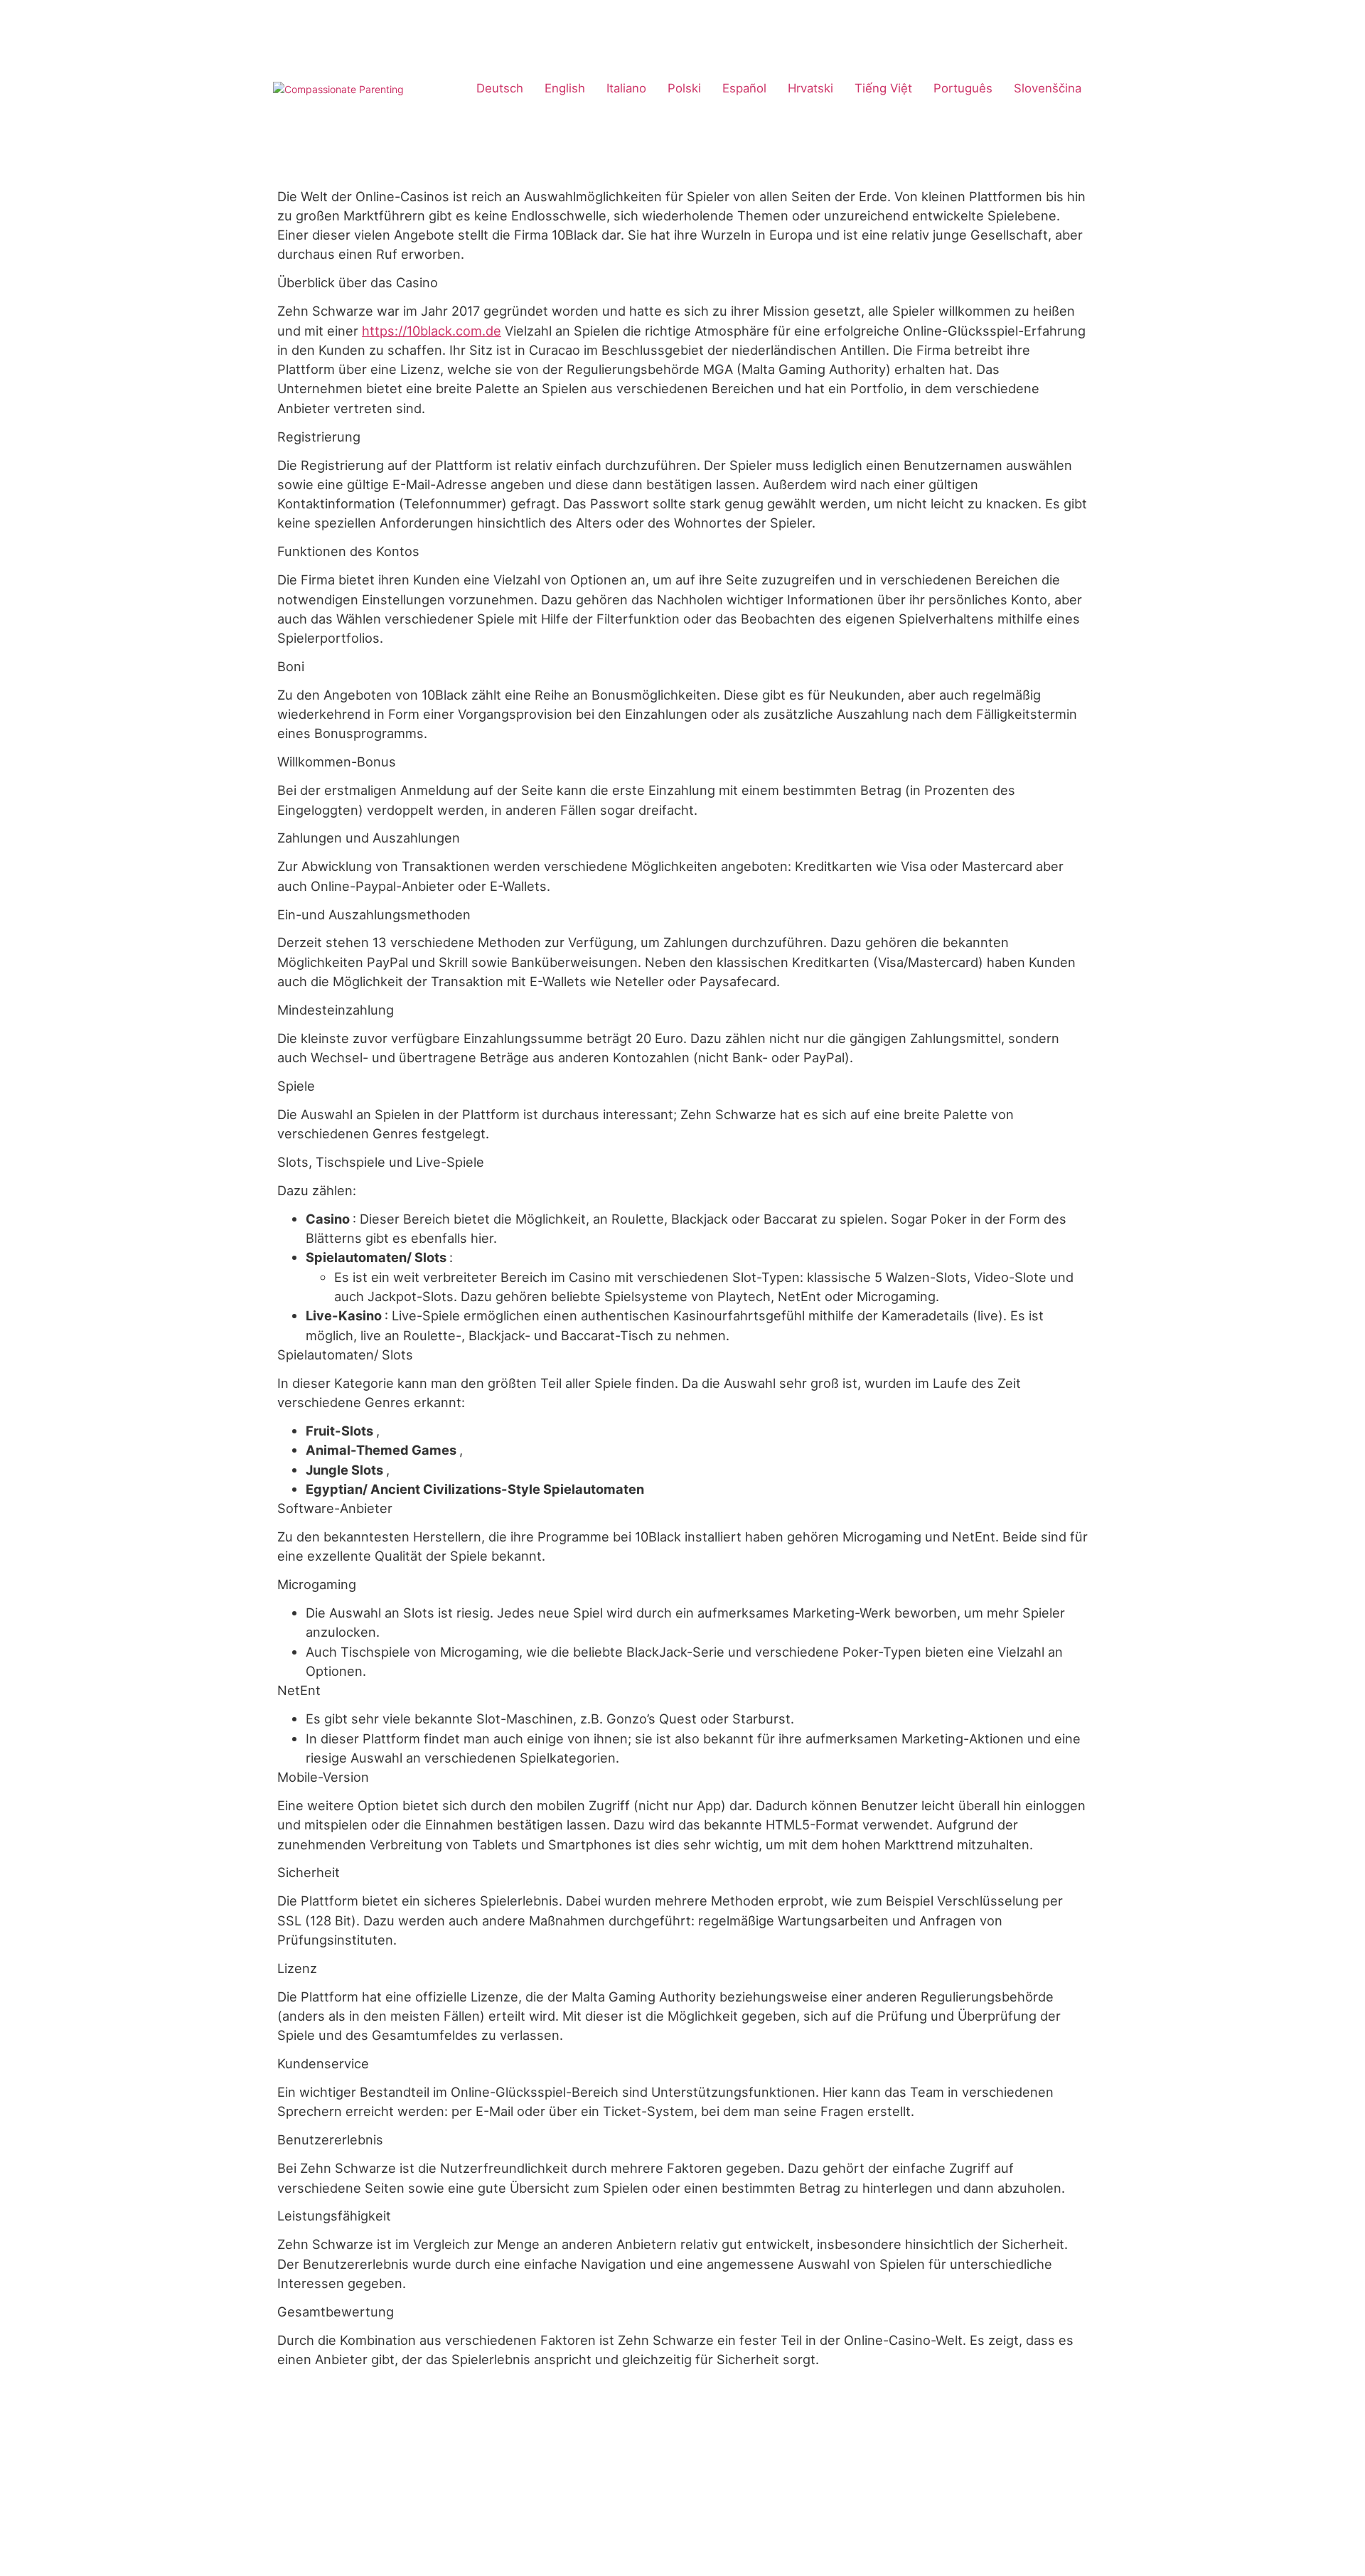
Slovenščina (1048, 88)
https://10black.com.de (432, 331)
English (565, 88)
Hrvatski (810, 88)
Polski (684, 88)
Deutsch (500, 88)
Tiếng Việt (883, 88)
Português (963, 88)
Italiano (626, 88)
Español (744, 88)
